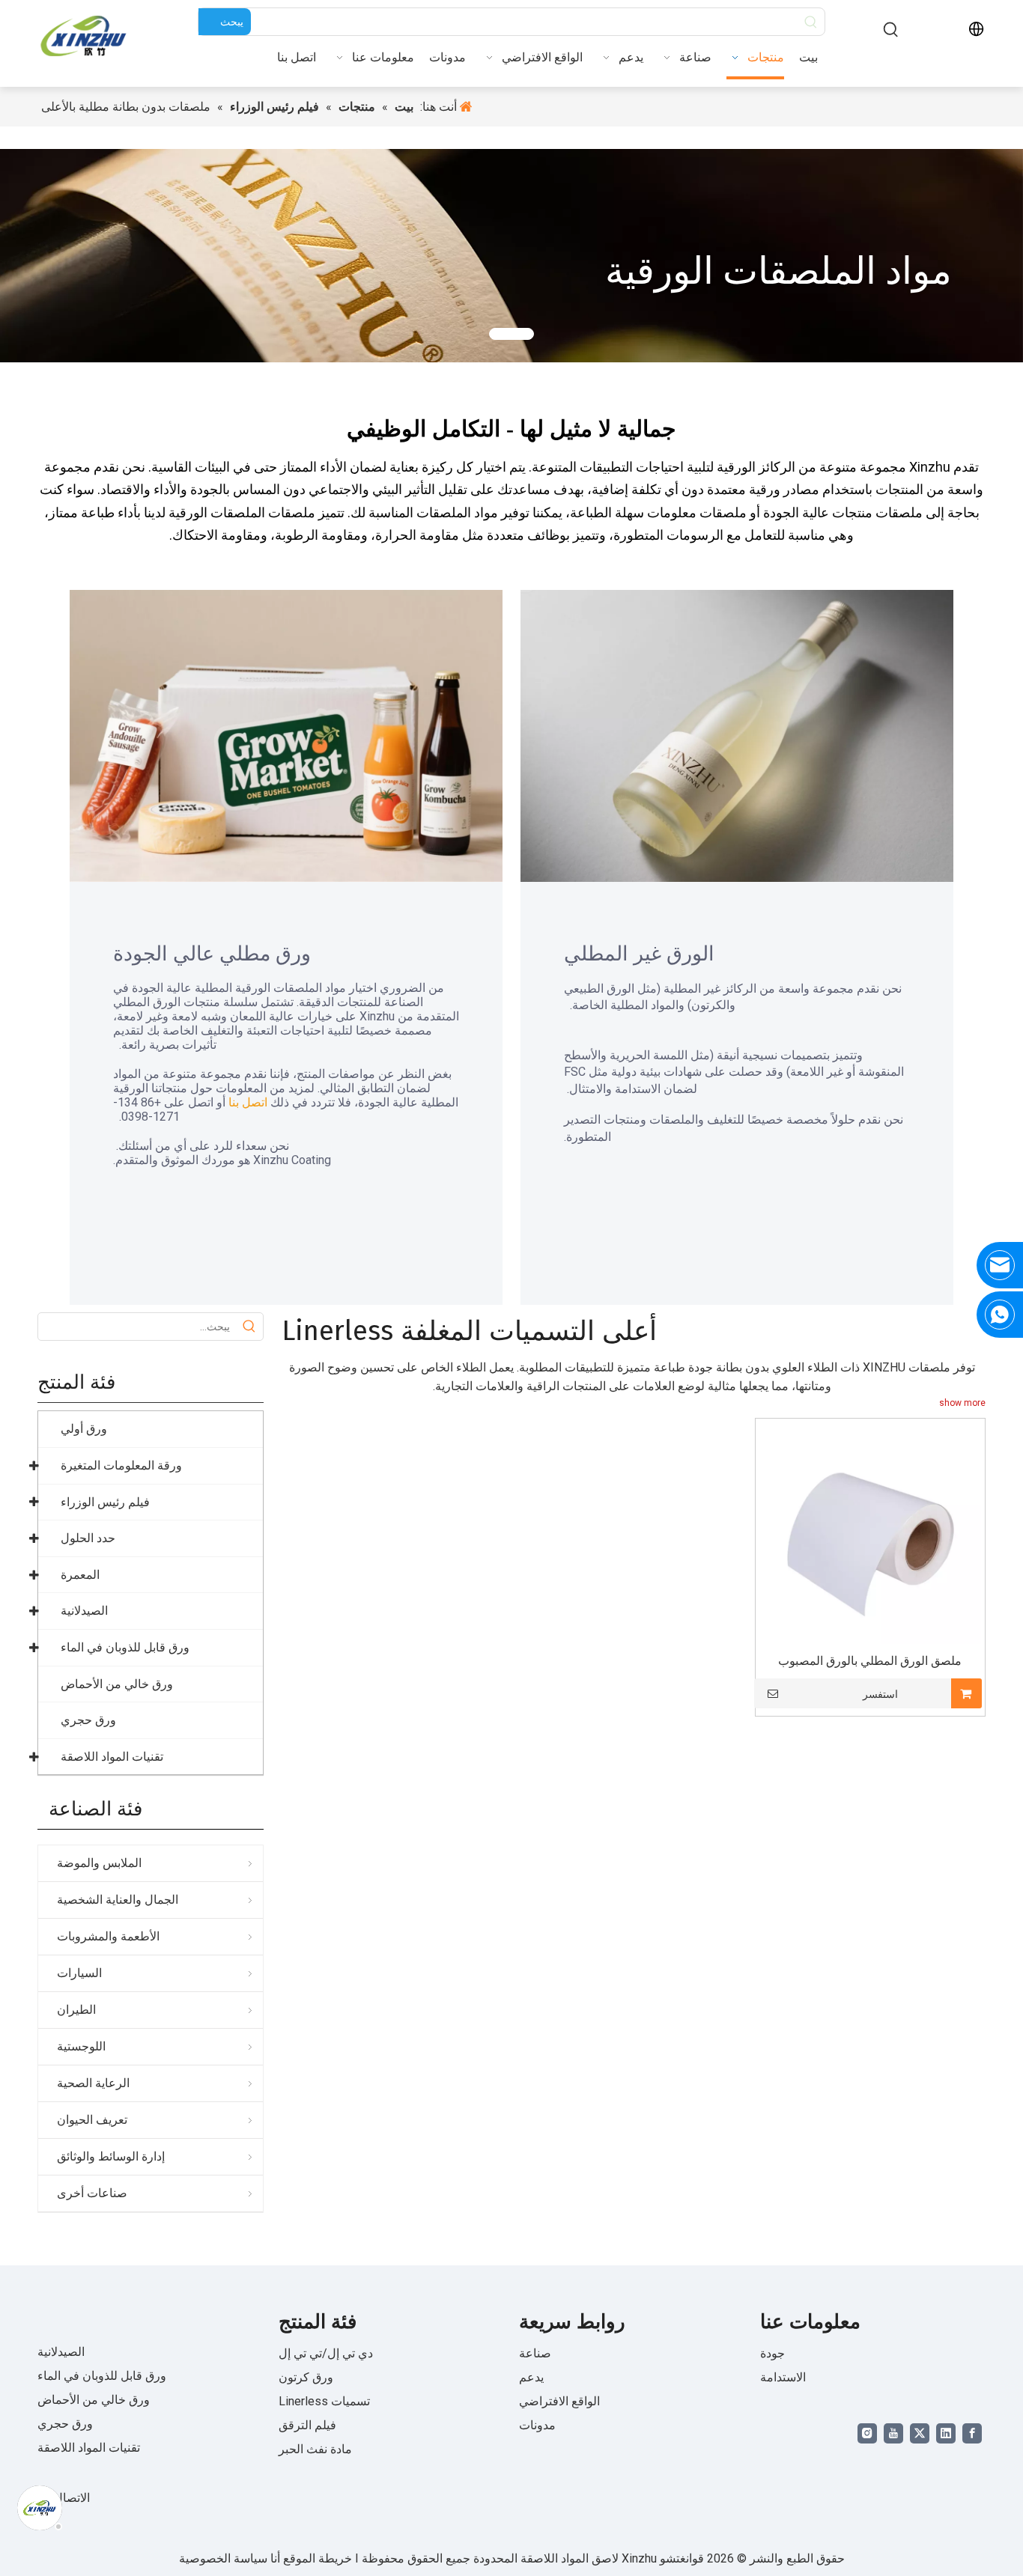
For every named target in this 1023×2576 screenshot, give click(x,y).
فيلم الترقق (307, 2425)
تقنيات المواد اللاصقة (89, 2448)
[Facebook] (972, 2433)
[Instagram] (867, 2433)
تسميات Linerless (324, 2401)
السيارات (79, 1973)
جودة (772, 2353)
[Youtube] (893, 2433)
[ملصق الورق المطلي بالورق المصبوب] (870, 1533)
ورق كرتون (306, 2377)
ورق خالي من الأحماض (94, 2400)
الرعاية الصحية (93, 2083)
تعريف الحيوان (92, 2120)
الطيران (76, 2010)
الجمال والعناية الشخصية (118, 1900)
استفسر (880, 1694)
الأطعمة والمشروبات (108, 1936)
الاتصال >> (64, 2498)
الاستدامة (783, 2377)
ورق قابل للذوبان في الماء (102, 2376)
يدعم (531, 2377)
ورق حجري (65, 2424)
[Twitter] (920, 2433)
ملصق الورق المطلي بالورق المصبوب (870, 1661)
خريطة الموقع (316, 2558)
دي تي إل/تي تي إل (326, 2353)
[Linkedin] (946, 2433)
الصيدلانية (61, 2352)
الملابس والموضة (99, 1863)
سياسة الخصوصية (223, 2558)
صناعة (535, 2353)
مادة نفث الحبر (315, 2449)
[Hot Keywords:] (891, 30)
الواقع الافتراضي (559, 2401)
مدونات (537, 2425)
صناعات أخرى (92, 2193)
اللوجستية (81, 2046)
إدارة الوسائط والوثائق (111, 2156)
